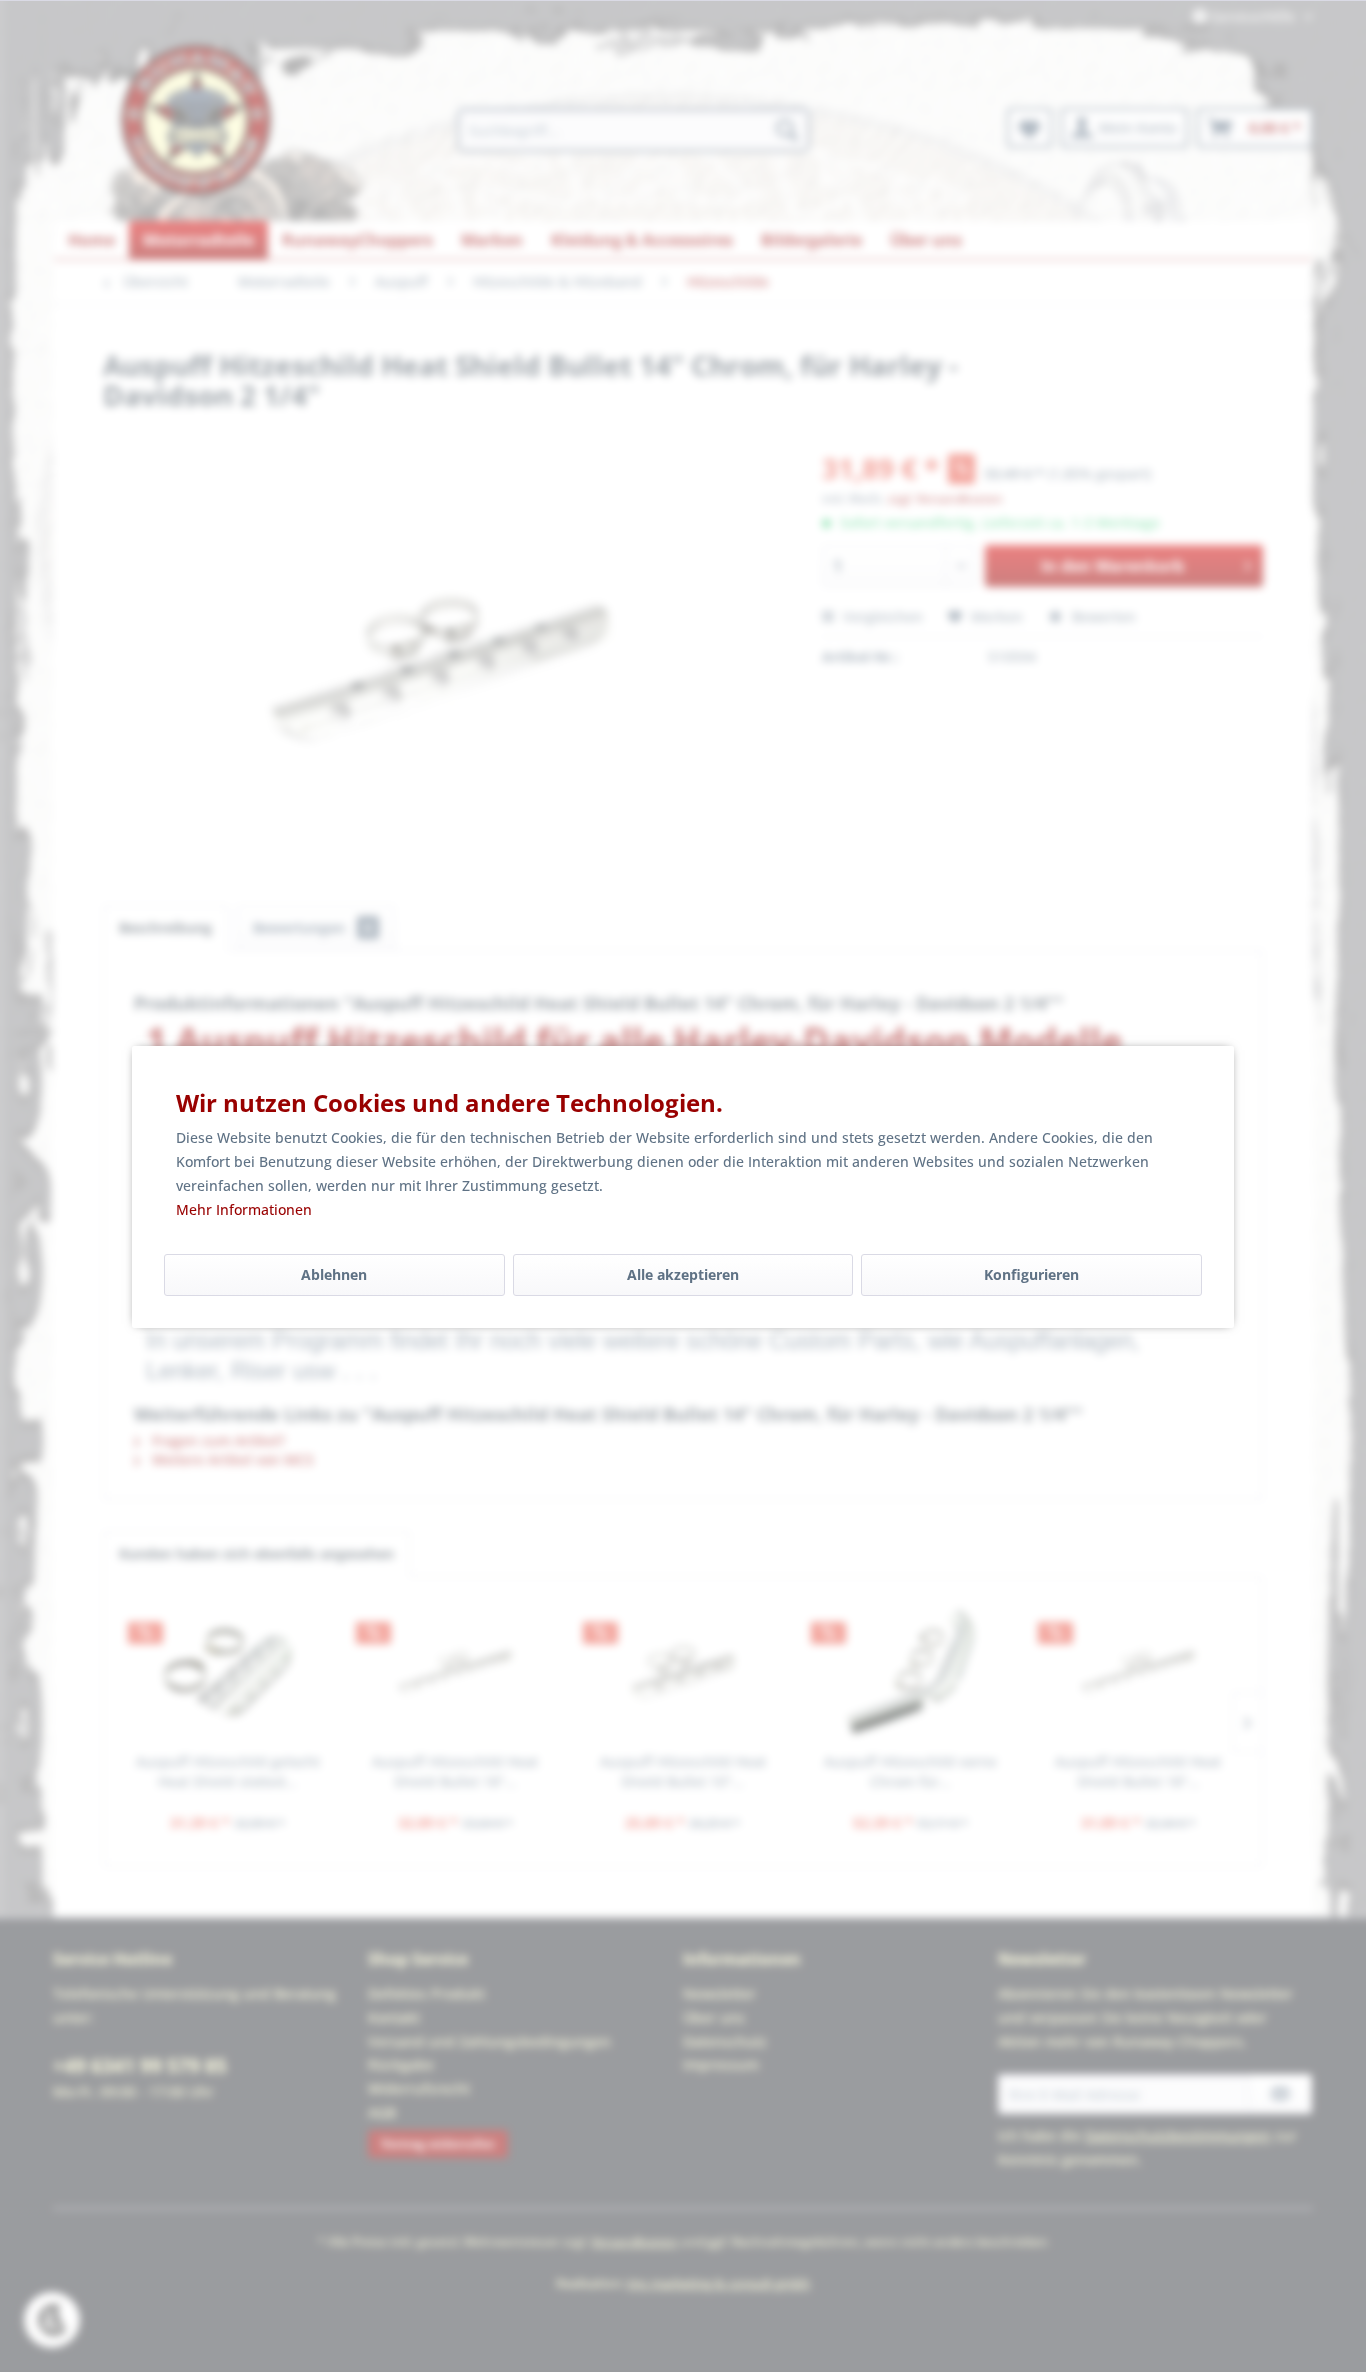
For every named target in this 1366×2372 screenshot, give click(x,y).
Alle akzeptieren (683, 1274)
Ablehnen (334, 1274)
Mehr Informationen (244, 1209)
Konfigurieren (1031, 1274)
